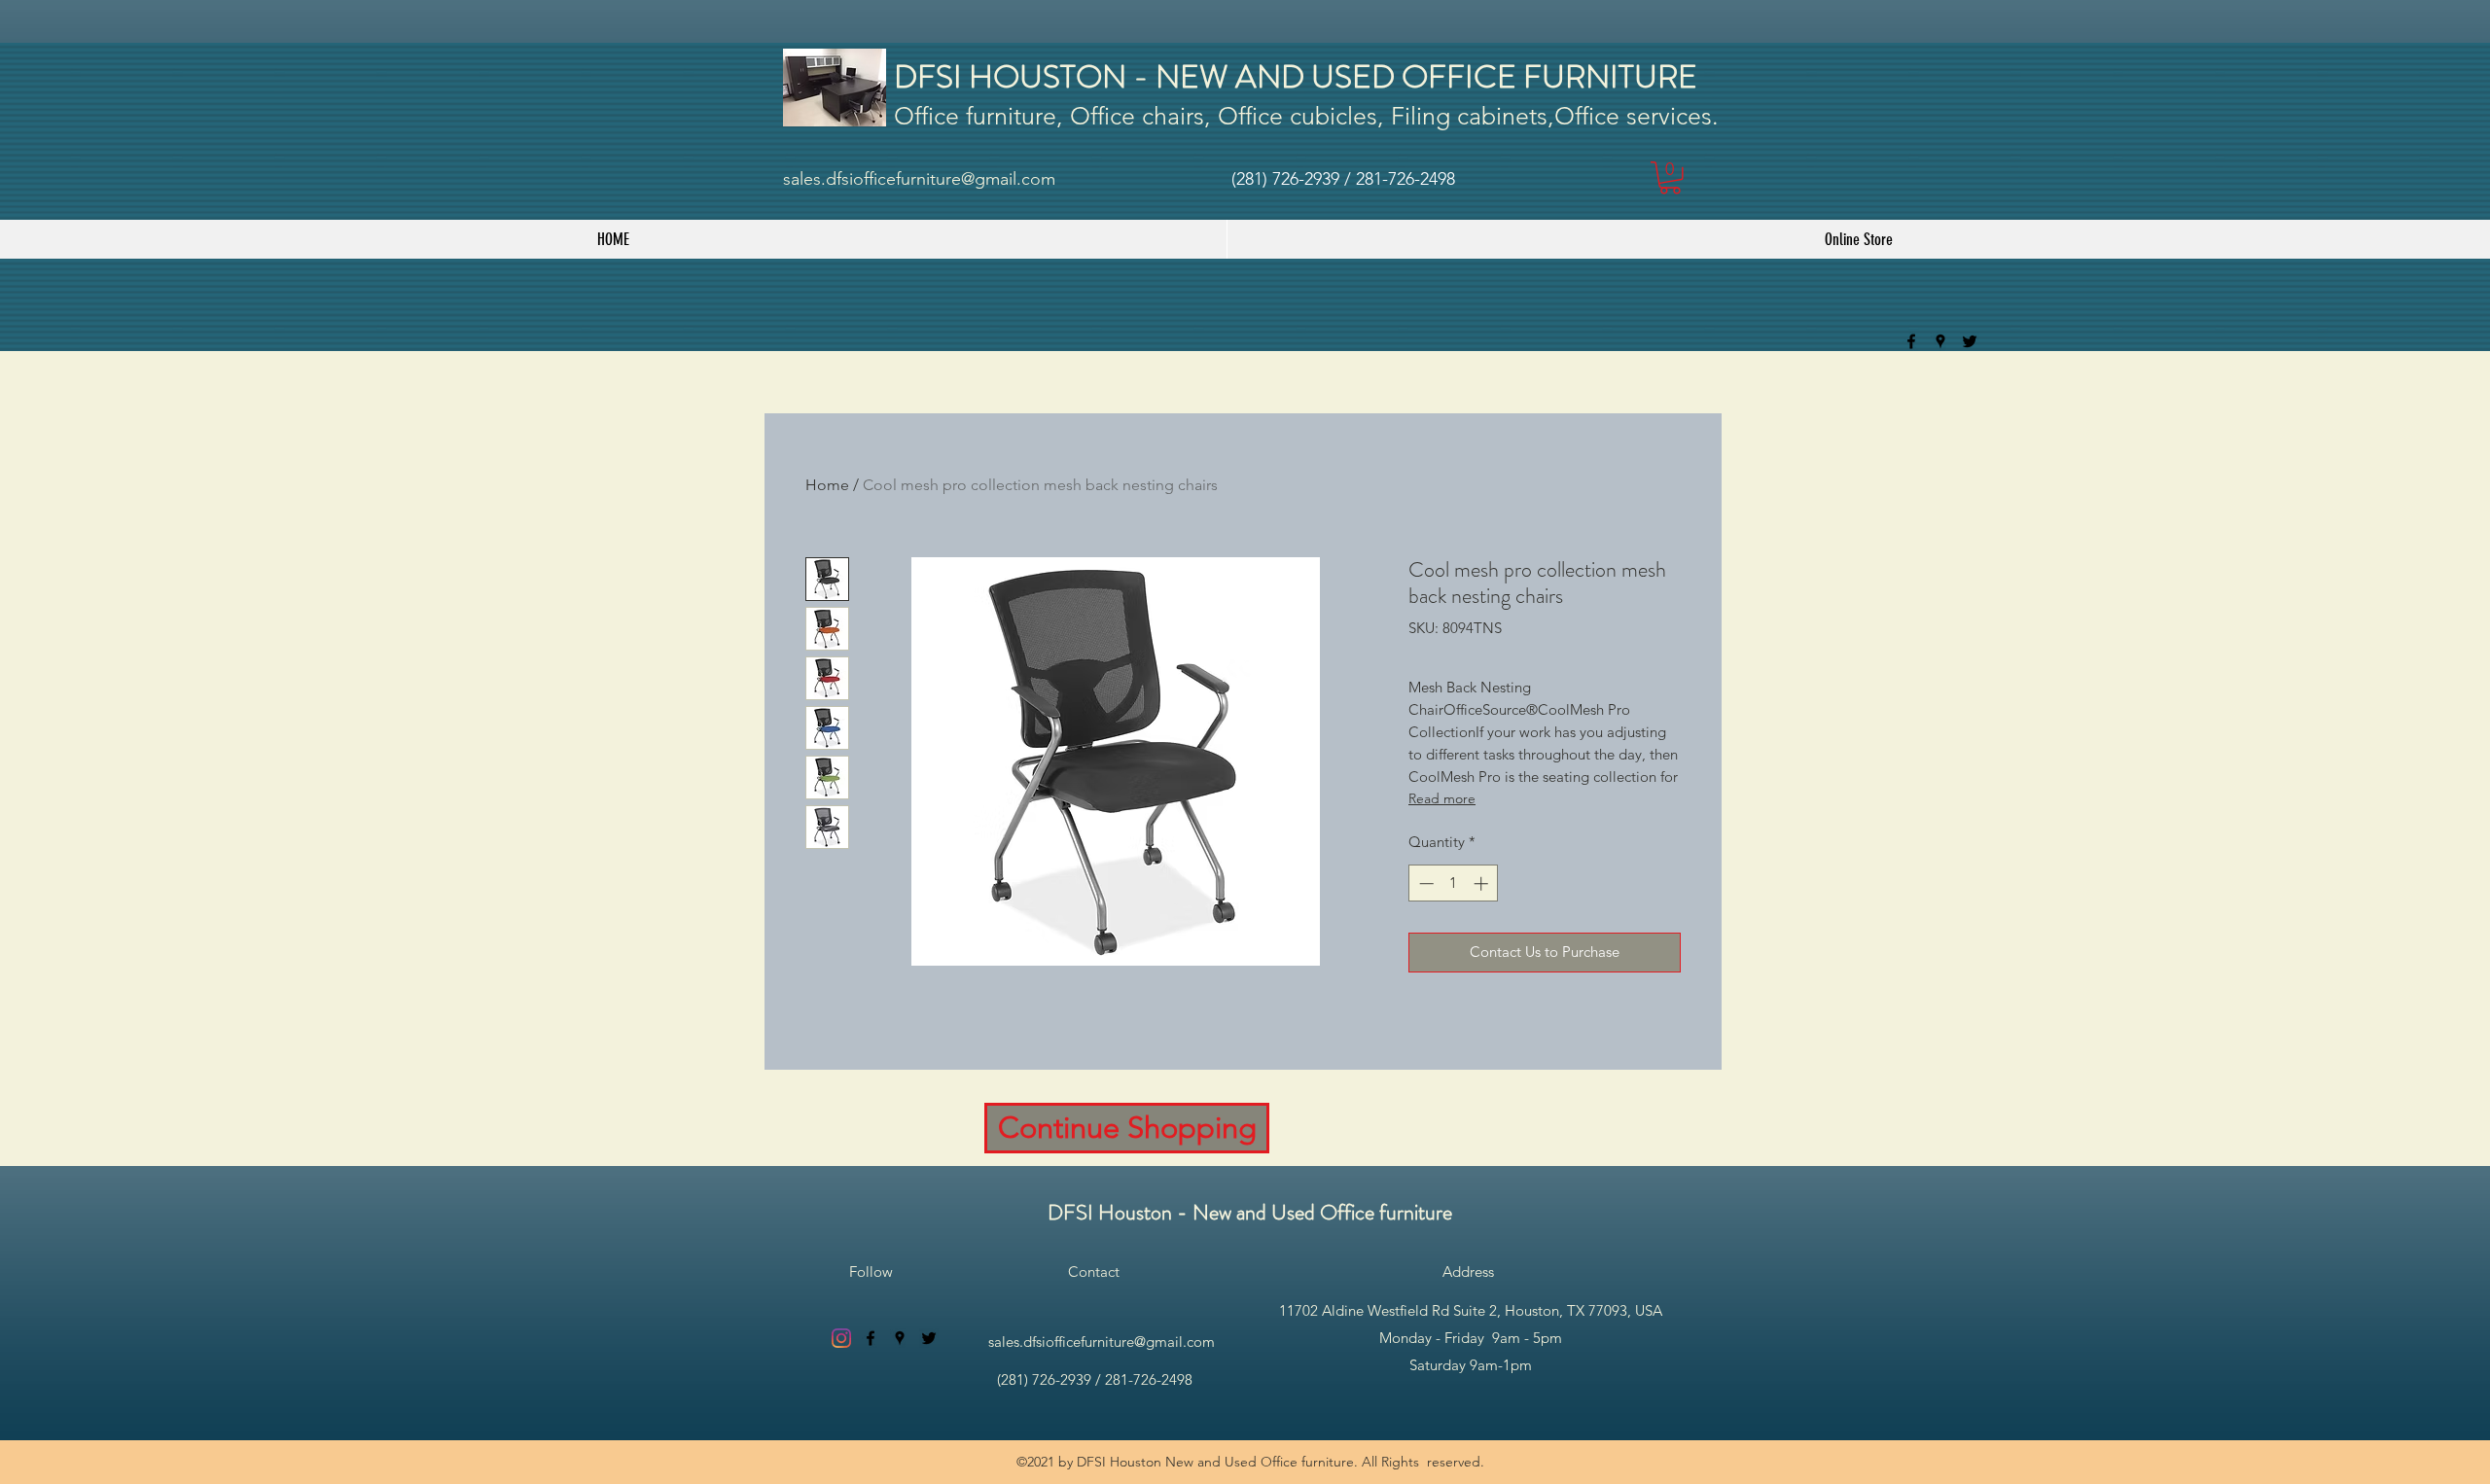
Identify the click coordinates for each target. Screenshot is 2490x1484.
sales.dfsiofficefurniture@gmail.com (919, 179)
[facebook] (1911, 341)
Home (827, 485)
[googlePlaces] (1940, 341)
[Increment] (1483, 883)
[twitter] (1970, 341)
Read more (1442, 798)
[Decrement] (1424, 883)
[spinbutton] (1454, 883)
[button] (1670, 178)
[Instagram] (841, 1338)
